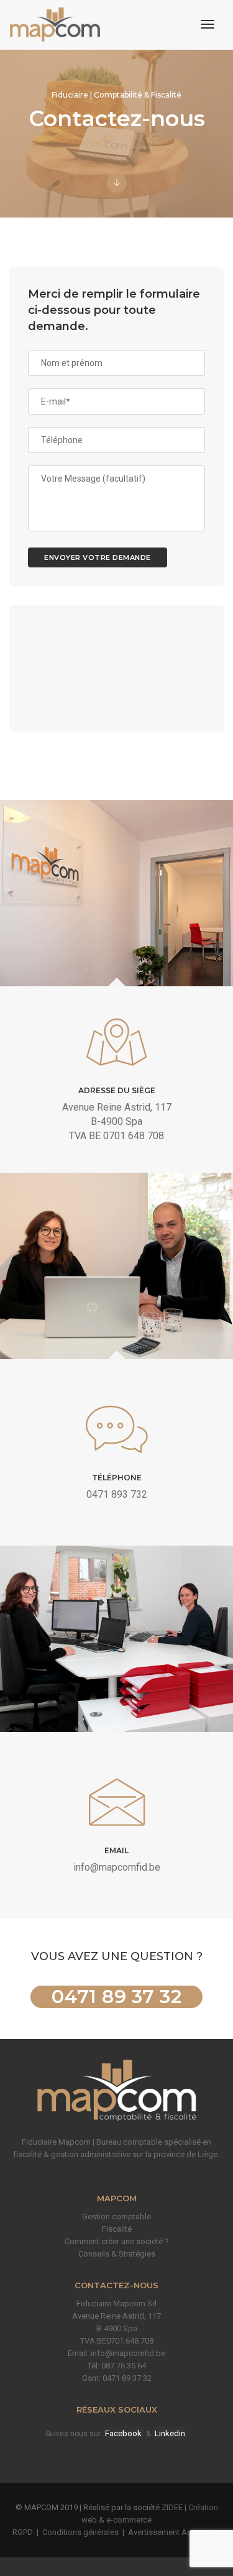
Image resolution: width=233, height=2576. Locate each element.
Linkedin (170, 2433)
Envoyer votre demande (98, 557)
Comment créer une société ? (117, 2241)
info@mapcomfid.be (117, 1867)
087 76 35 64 (124, 2366)
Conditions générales (80, 2532)
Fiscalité (117, 2229)
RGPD (23, 2532)
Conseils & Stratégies (117, 2254)
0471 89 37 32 (117, 1997)
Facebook (123, 2433)
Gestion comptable (116, 2216)
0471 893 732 (117, 1494)
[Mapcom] (55, 25)
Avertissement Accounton (175, 2532)
